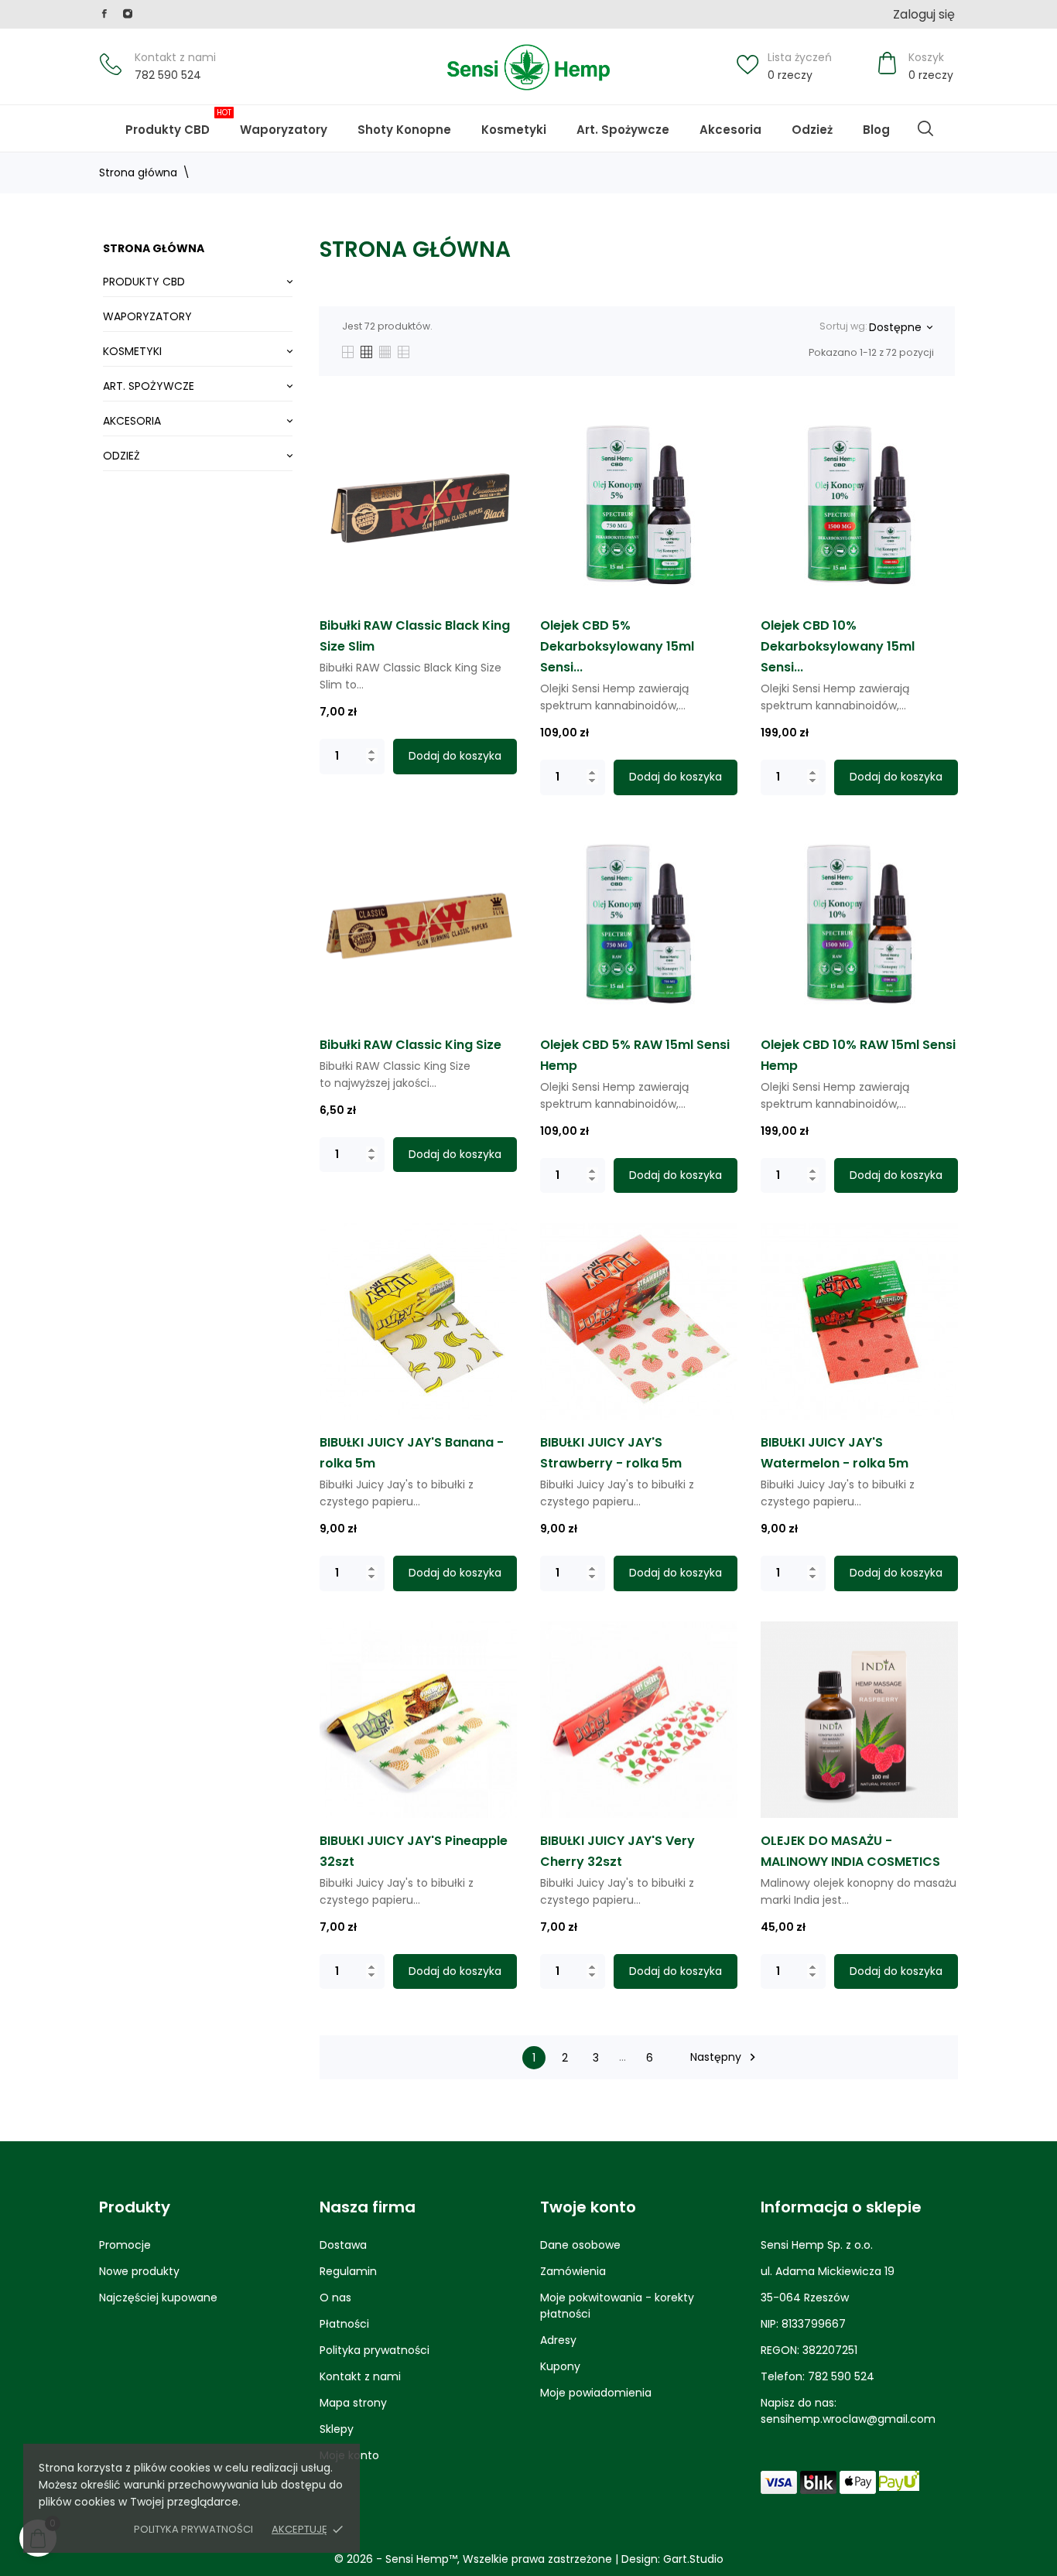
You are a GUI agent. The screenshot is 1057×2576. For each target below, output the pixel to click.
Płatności (344, 2324)
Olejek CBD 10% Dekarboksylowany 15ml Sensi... (838, 646)
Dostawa (343, 2245)
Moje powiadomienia (596, 2393)
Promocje (125, 2245)
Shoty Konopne (415, 122)
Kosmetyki (514, 130)
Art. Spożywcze (623, 130)
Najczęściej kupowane (158, 2298)
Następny (725, 2057)
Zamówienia (573, 2271)
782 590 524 (168, 75)
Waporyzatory (284, 130)
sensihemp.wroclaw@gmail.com (848, 2419)
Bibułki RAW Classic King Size (410, 1045)
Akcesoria (730, 130)
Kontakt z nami (175, 57)
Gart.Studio (693, 2559)
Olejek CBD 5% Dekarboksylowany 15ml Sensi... (617, 646)
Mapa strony (353, 2403)
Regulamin (348, 2271)
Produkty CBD (178, 122)
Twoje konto (588, 2207)
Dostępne (900, 327)
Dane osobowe (580, 2245)
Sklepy (337, 2429)
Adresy (558, 2340)
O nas (335, 2298)
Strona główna (154, 248)
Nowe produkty (139, 2271)
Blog (887, 122)
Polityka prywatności (193, 2529)
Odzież (812, 130)
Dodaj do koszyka (455, 756)
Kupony (560, 2366)
